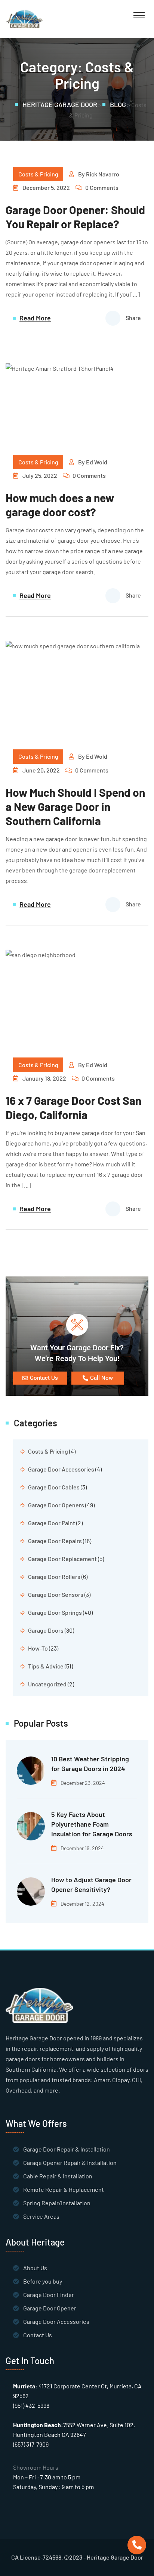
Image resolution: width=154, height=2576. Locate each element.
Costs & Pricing (38, 174)
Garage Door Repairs (55, 1541)
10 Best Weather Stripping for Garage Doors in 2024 (90, 1764)
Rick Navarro (103, 174)
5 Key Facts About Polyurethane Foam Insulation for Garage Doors (92, 1824)
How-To (38, 1648)
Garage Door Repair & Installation (67, 2149)
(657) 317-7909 (31, 2444)
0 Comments (102, 187)
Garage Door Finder (49, 2295)
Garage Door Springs (55, 1612)
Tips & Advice (46, 1666)
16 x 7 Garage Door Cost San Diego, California (73, 1107)
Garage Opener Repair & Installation (70, 2163)
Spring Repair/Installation (57, 2203)
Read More (35, 318)
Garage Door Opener (50, 2308)
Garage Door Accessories (61, 1469)
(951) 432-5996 (31, 2405)
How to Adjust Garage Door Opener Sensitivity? (91, 1884)
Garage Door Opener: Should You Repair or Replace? (75, 217)
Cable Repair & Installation (58, 2176)
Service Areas (41, 2216)
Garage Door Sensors (56, 1594)
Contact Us (38, 2335)
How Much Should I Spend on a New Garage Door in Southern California (75, 806)
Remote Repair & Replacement (64, 2189)
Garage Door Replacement (62, 1559)
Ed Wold (97, 462)
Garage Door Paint (52, 1523)
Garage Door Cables (54, 1487)
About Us (35, 2268)
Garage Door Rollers (54, 1577)
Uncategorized (47, 1684)
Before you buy (43, 2281)
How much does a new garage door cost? (60, 505)
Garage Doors (46, 1630)
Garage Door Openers (56, 1505)
